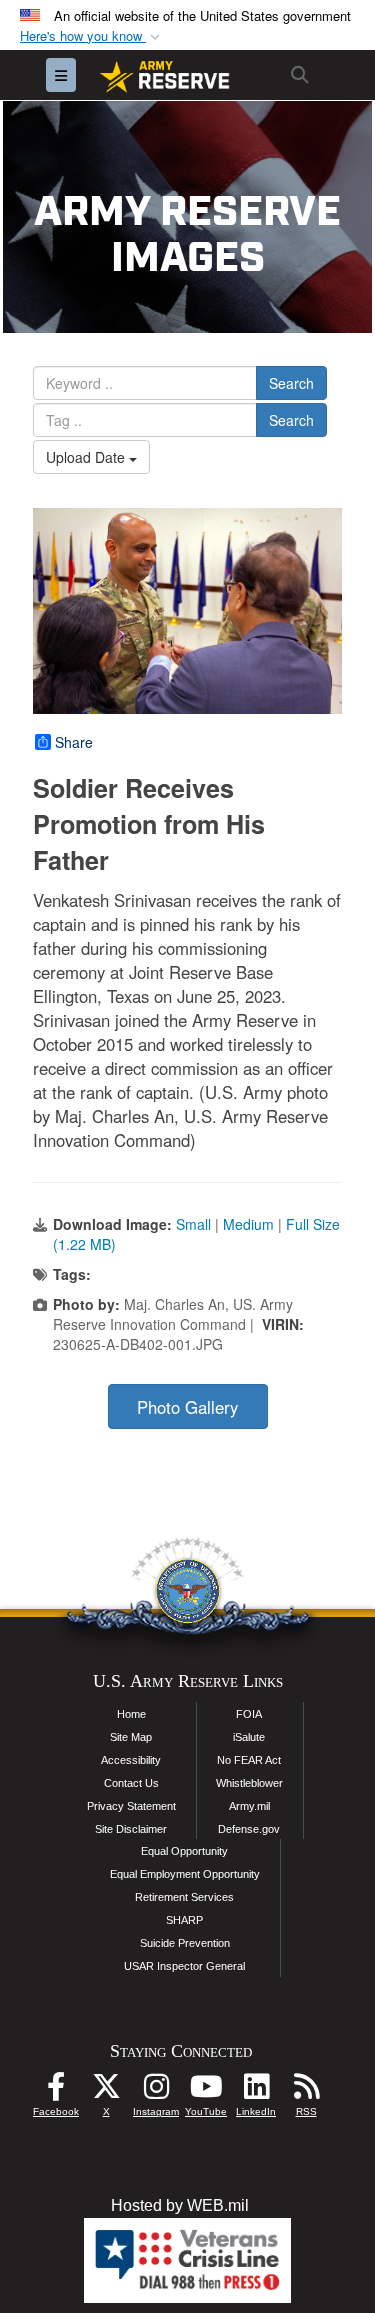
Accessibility (131, 1760)
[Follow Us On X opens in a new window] (106, 2091)
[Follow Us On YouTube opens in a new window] (206, 2091)
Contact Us (131, 1783)
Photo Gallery (187, 1407)
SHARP (184, 1920)
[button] (92, 36)
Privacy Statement (131, 1806)
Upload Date (87, 457)
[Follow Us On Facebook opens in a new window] (56, 2091)
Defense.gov (249, 1829)
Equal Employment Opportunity (185, 1874)
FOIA (249, 1714)
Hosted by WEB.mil (180, 2205)
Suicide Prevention (185, 1943)
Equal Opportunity (184, 1851)
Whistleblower (249, 1783)
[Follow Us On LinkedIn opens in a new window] (256, 2091)
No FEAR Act (249, 1760)
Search (291, 383)
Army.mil (249, 1806)
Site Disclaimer (131, 1829)
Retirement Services (184, 1897)
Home (131, 1714)
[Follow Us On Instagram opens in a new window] (156, 2091)
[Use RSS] (306, 2091)
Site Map (131, 1737)
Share (74, 742)
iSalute (249, 1737)
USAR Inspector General (184, 1966)
